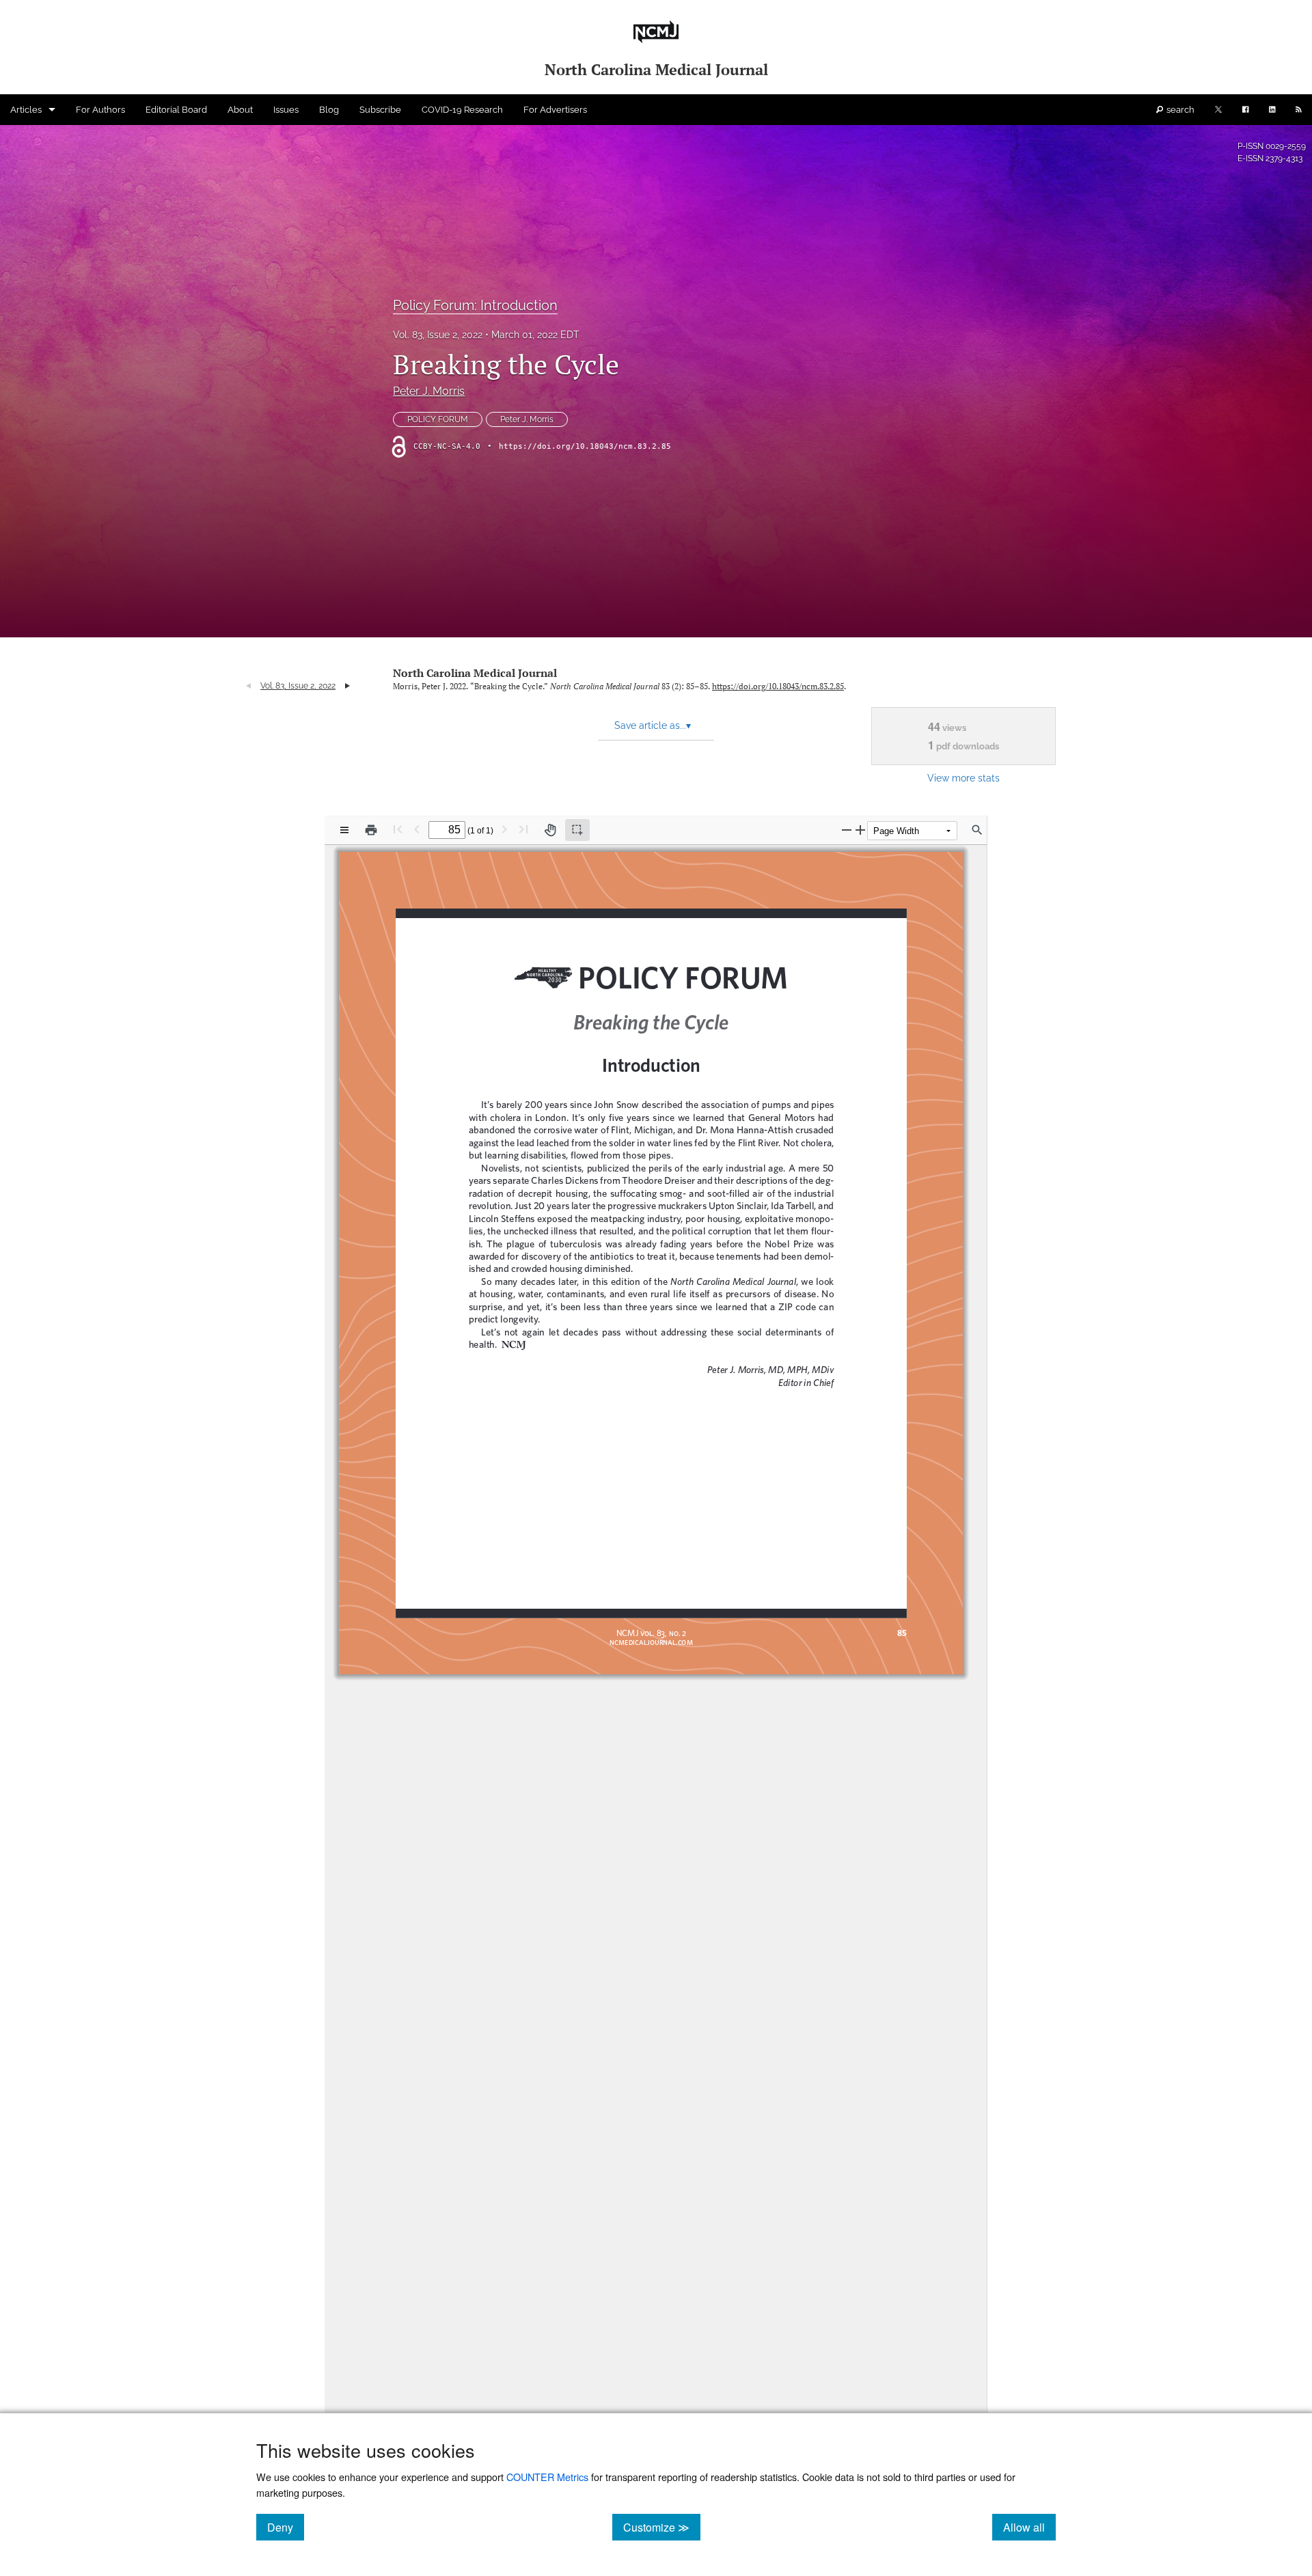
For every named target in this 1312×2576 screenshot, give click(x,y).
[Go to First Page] (398, 829)
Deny (286, 2527)
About (240, 110)
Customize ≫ (662, 2527)
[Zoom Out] (847, 830)
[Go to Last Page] (523, 829)
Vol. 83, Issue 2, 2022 (438, 335)
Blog (329, 110)
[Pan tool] (550, 830)
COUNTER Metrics (547, 2477)
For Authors (100, 110)
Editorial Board (176, 110)
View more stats (963, 778)
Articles (26, 110)
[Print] (371, 830)
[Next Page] (504, 829)
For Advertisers (555, 110)
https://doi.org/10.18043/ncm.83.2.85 (585, 446)
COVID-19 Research (462, 110)
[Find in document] (977, 830)
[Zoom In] (860, 830)
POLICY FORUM (438, 419)
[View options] (344, 830)
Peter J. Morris (429, 391)
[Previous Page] (417, 829)
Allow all (1029, 2527)
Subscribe (380, 110)
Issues (286, 110)
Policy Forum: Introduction (475, 305)
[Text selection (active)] (577, 830)
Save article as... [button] (653, 725)
